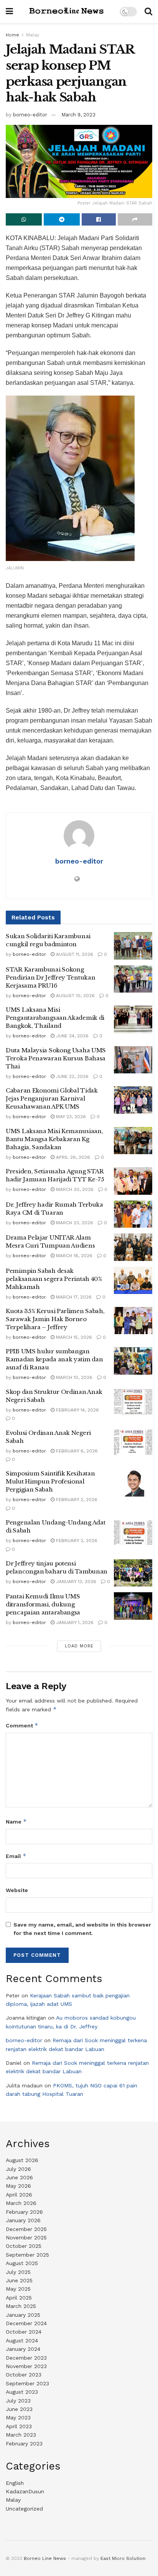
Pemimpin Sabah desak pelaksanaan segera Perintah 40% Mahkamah (54, 1279)
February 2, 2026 (76, 1500)
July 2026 (18, 2169)
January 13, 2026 (75, 1582)
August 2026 (22, 2160)
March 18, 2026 (73, 1256)
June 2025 (19, 2280)
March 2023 (21, 2435)
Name (16, 1821)
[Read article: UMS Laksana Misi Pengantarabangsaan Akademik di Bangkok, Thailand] (133, 1019)
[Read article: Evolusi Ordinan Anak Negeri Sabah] (133, 1443)
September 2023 (27, 2383)
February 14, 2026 (77, 1410)
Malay (33, 35)
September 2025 (27, 2255)
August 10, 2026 (75, 996)
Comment (22, 1725)
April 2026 (19, 2195)
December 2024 (26, 2323)
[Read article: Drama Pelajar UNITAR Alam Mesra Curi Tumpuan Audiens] (133, 1247)
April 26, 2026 (72, 1157)
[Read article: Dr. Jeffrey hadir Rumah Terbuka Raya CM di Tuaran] (133, 1214)
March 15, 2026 (73, 1337)
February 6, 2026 (76, 1451)
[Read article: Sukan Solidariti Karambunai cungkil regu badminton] (133, 946)
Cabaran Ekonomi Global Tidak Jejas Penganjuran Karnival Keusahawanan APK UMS (52, 1098)
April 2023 (19, 2426)
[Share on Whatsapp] (24, 219)
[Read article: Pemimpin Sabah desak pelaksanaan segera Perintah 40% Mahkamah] (133, 1281)
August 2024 (22, 2340)
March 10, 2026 (73, 1377)
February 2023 (24, 2444)
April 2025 (19, 2298)
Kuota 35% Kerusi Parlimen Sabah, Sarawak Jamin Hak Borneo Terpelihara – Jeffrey (55, 1319)
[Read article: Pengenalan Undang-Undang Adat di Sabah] (133, 1532)
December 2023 (26, 2358)
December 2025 (26, 2229)
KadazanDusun (25, 2491)
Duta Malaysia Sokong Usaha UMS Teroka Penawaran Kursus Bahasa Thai (56, 1058)
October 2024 (24, 2332)
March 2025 (21, 2306)
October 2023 (24, 2375)
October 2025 (24, 2246)
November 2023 (26, 2366)
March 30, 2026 (74, 1189)
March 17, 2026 (73, 1297)
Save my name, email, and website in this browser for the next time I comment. (82, 1929)
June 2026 (19, 2177)
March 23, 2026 (74, 1223)
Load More (79, 1646)
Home (12, 35)
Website (17, 1890)
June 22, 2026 (72, 1076)
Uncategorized (24, 2509)
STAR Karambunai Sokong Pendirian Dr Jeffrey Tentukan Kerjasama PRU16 (50, 977)
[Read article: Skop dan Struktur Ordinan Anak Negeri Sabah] (133, 1402)
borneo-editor (30, 115)
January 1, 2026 (74, 1622)
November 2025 (26, 2237)
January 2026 (23, 2220)
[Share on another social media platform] (135, 219)
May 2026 (18, 2186)
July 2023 (18, 2401)
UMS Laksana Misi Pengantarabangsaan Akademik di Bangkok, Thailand (55, 1018)
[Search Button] (148, 11)
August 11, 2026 (74, 954)
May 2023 (18, 2417)
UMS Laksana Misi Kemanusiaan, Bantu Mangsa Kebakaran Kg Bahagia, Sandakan (54, 1139)
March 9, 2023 (78, 115)
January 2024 (23, 2349)
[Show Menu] (9, 11)
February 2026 (24, 2212)
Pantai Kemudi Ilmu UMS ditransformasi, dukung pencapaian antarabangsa (43, 1604)
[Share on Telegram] (62, 219)
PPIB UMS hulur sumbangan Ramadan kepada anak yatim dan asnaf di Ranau (54, 1359)
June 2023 (19, 2409)
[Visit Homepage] (66, 11)
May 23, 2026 (70, 1117)
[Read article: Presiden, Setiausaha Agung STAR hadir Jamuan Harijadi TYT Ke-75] (133, 1181)
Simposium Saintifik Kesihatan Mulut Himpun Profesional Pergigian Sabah (50, 1481)
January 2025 (23, 2315)
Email (16, 1856)
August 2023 (22, 2392)
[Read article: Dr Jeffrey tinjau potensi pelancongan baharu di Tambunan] (133, 1573)
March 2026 (21, 2203)
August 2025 (22, 2263)
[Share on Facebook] (99, 219)
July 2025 (18, 2272)
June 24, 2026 (72, 1036)
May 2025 (18, 2289)
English (15, 2483)
